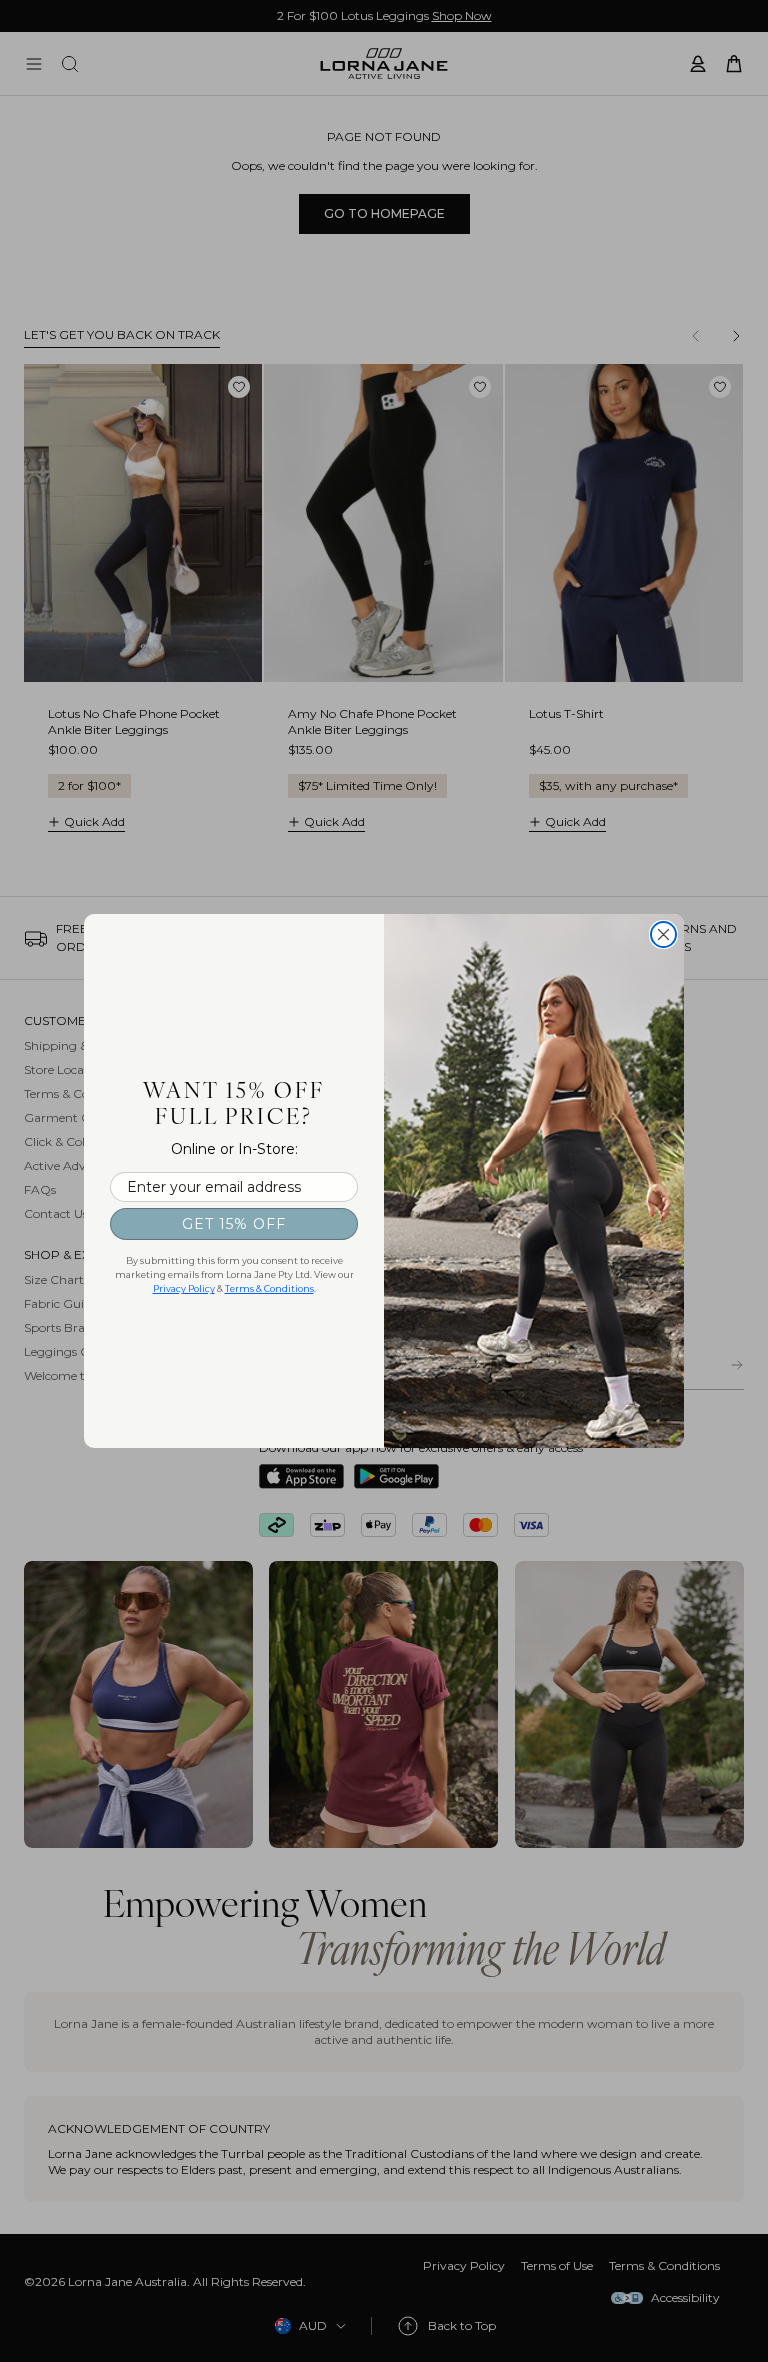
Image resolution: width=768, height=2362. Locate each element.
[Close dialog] (663, 934)
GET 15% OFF (234, 1224)
